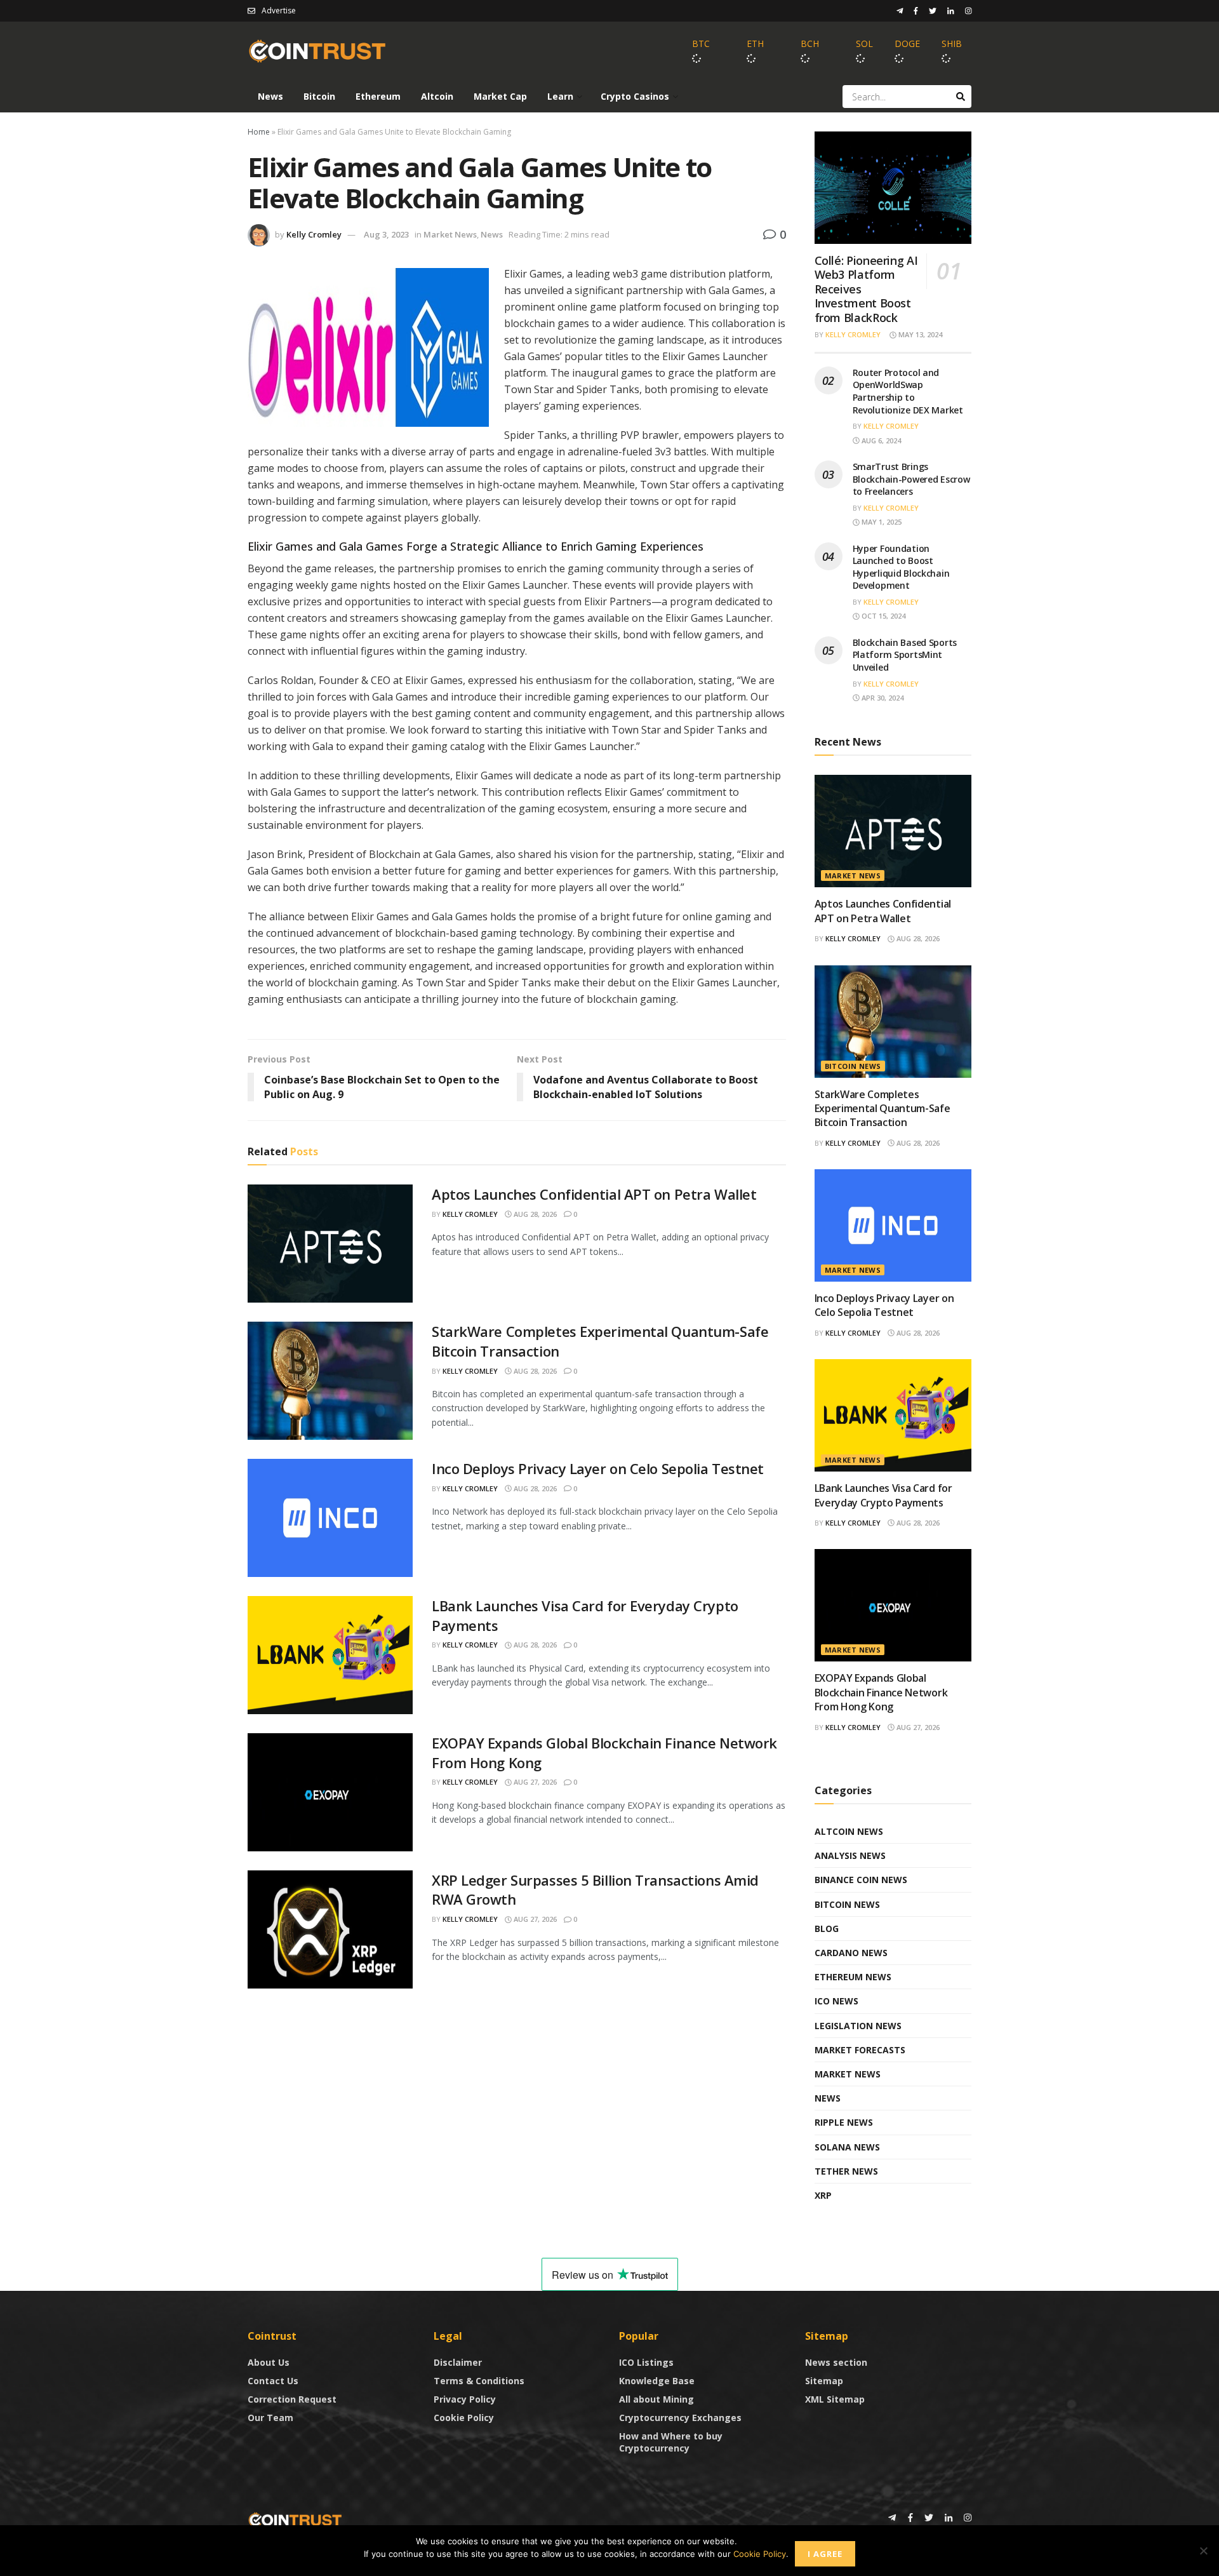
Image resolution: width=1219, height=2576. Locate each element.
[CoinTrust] (295, 2519)
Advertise (279, 10)
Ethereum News (853, 1977)
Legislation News (858, 2026)
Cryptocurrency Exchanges (680, 2418)
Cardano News (851, 1953)
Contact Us (273, 2381)
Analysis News (850, 1855)
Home (259, 132)
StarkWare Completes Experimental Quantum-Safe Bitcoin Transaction (883, 1109)
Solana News (847, 2147)
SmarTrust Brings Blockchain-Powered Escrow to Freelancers (911, 479)
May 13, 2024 (919, 334)
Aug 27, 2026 (534, 1782)
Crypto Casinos (635, 96)
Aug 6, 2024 (880, 440)
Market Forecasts (860, 2050)
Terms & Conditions (479, 2381)
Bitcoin (319, 96)
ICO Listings (646, 2362)
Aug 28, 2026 (534, 1214)
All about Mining (656, 2399)
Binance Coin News (861, 1880)
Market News (450, 234)
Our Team (270, 2418)
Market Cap (500, 96)
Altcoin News (849, 1831)
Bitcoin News (853, 1066)
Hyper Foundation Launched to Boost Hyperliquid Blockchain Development (901, 567)
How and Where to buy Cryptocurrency (671, 2442)
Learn (560, 96)
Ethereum (378, 96)
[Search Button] (961, 97)
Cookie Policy (464, 2418)
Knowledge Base (657, 2381)
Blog (827, 1929)
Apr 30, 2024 (882, 698)
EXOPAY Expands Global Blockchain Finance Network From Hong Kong (881, 1692)
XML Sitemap (835, 2399)
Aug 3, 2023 (386, 234)
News (270, 96)
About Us (269, 2362)
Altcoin (437, 96)
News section (836, 2362)
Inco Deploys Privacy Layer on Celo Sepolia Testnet (598, 1468)
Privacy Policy (465, 2399)
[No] (1203, 2551)
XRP (823, 2195)
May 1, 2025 (881, 522)
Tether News (846, 2171)
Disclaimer (458, 2362)
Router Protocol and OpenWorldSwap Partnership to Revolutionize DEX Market (908, 391)
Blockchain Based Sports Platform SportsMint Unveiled (905, 655)
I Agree (825, 2554)
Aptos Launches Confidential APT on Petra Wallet (594, 1194)
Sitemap (824, 2381)
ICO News (836, 2001)
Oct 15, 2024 (883, 616)
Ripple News (844, 2122)
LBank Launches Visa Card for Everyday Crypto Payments (883, 1495)
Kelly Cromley (314, 234)
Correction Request (292, 2399)
